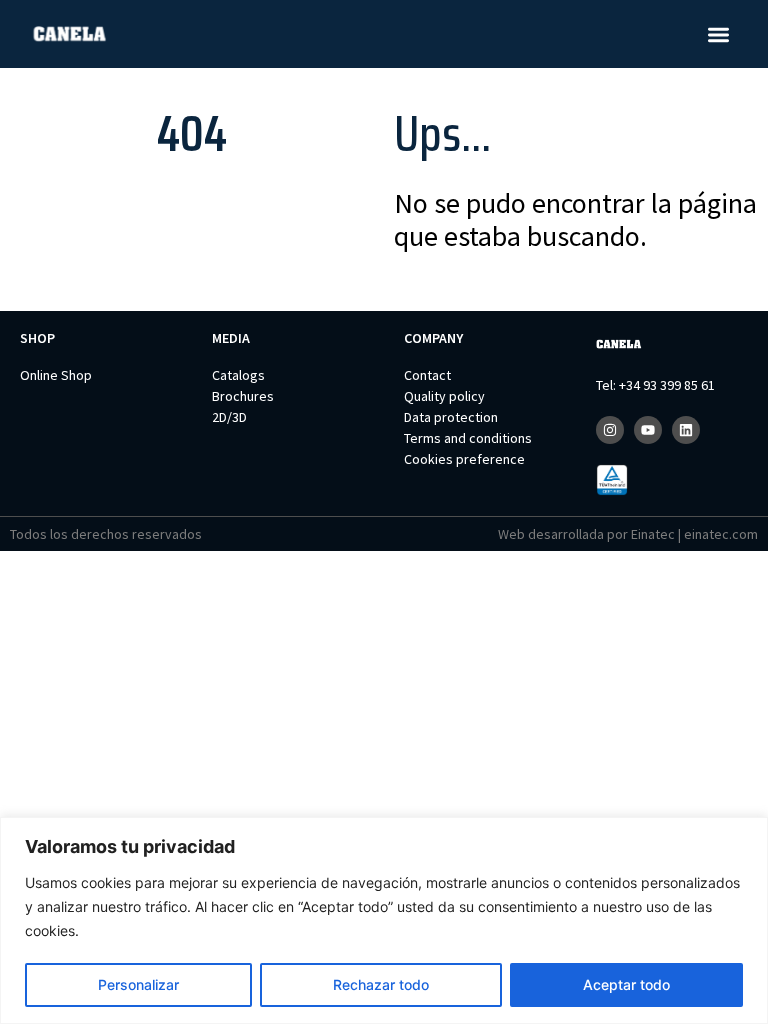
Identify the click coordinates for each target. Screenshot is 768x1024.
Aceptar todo (626, 984)
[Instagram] (610, 430)
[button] (719, 34)
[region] (384, 920)
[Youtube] (648, 430)
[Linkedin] (686, 430)
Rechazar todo (381, 984)
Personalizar (138, 984)
